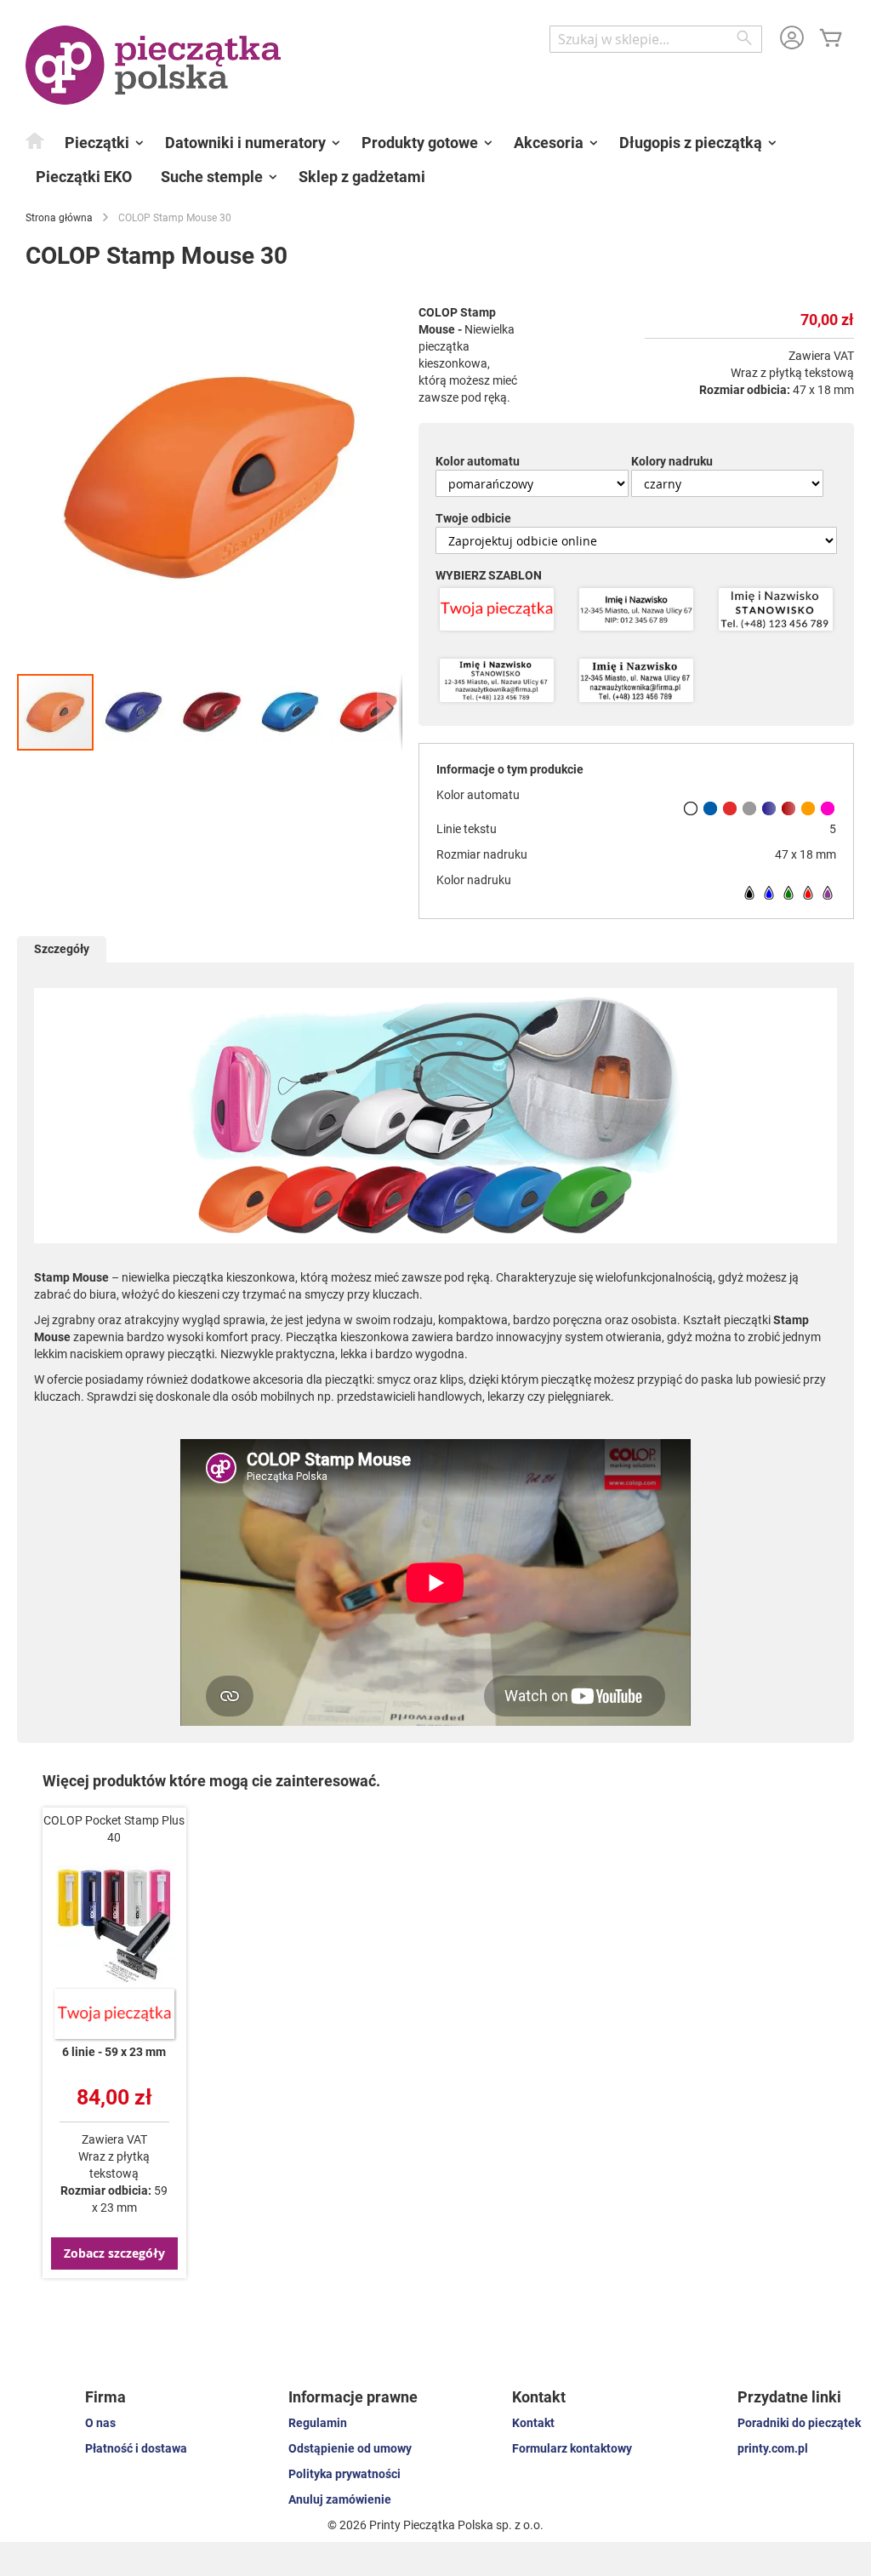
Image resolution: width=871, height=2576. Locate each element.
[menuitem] (36, 140)
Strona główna (59, 218)
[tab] (62, 949)
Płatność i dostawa (136, 2448)
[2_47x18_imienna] (497, 682)
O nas (100, 2423)
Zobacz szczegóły (114, 2253)
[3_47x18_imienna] (636, 682)
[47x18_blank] (497, 611)
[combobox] (656, 39)
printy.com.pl (773, 2448)
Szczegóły (62, 949)
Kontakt (533, 2423)
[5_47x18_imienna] (776, 611)
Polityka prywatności (344, 2474)
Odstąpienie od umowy (350, 2448)
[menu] (435, 160)
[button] (134, 712)
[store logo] (153, 65)
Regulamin (318, 2423)
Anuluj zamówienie (340, 2499)
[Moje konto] (792, 40)
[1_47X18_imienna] (636, 611)
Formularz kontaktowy (572, 2448)
